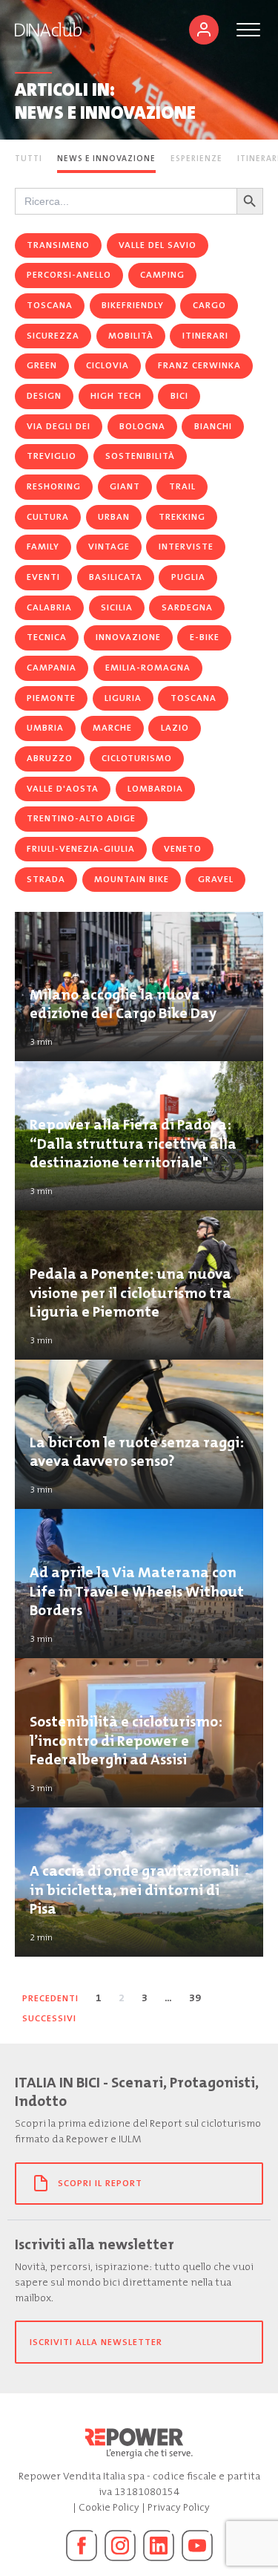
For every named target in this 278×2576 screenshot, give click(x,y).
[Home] (48, 30)
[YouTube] (197, 2546)
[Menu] (248, 30)
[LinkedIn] (159, 2546)
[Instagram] (120, 2546)
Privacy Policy (179, 2507)
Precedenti (50, 1998)
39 (195, 1998)
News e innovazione (106, 159)
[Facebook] (82, 2546)
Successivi (49, 2018)
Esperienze (196, 159)
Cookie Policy (109, 2507)
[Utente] (204, 30)
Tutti (29, 159)
